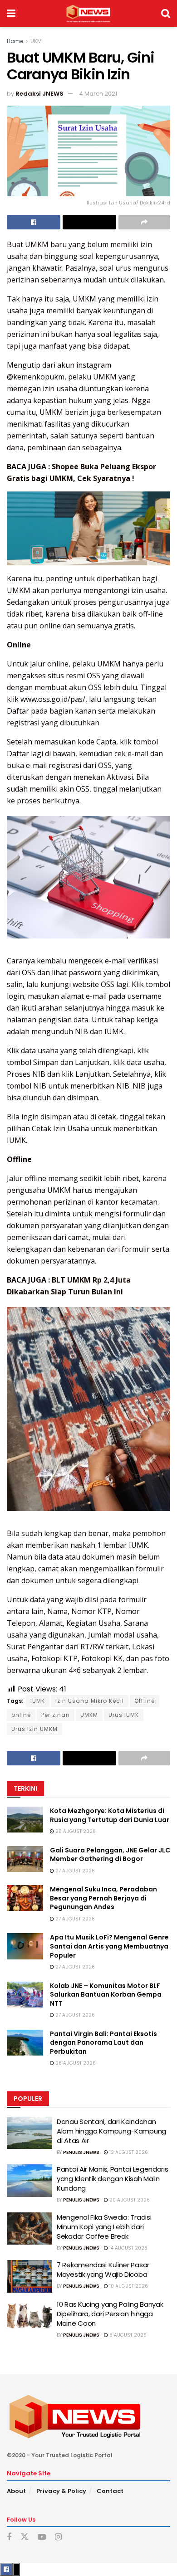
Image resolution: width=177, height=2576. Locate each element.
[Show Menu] (11, 14)
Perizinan (56, 1715)
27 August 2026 (74, 1871)
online (21, 1715)
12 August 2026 (128, 2152)
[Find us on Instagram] (58, 2537)
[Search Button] (166, 14)
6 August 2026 (127, 2335)
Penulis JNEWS (81, 2152)
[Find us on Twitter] (25, 2537)
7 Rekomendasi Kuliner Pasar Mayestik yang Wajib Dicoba (103, 2270)
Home (15, 41)
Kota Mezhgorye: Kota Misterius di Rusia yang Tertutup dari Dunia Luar (110, 1815)
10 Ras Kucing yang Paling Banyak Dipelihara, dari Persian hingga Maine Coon (110, 2314)
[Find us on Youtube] (42, 2537)
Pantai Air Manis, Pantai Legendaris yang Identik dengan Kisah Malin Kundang (113, 2179)
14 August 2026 (128, 2248)
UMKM (89, 1715)
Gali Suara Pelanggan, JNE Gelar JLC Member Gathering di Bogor (110, 1855)
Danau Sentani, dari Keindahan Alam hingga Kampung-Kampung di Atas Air (111, 2131)
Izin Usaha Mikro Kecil (90, 1701)
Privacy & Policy (61, 2491)
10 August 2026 (128, 2286)
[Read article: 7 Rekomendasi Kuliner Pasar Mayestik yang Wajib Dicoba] (29, 2276)
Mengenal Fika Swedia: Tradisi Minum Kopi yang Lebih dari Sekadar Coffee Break (104, 2227)
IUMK (38, 1701)
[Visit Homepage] (88, 14)
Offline (145, 1701)
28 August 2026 (75, 1831)
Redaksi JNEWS (39, 94)
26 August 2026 (75, 2063)
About (16, 2491)
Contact (110, 2491)
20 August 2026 (129, 2200)
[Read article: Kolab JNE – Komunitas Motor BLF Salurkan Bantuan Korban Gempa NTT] (25, 1995)
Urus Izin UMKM (34, 1729)
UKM (36, 41)
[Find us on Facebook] (9, 2537)
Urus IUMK (124, 1715)
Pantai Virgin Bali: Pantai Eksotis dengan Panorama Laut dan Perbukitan (103, 2043)
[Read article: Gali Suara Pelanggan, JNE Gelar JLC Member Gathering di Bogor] (25, 1859)
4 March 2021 (98, 94)
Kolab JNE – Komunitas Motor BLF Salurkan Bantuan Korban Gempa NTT (106, 1995)
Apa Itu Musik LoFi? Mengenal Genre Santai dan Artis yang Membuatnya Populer (109, 1946)
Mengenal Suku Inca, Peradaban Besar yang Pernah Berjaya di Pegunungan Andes (103, 1898)
